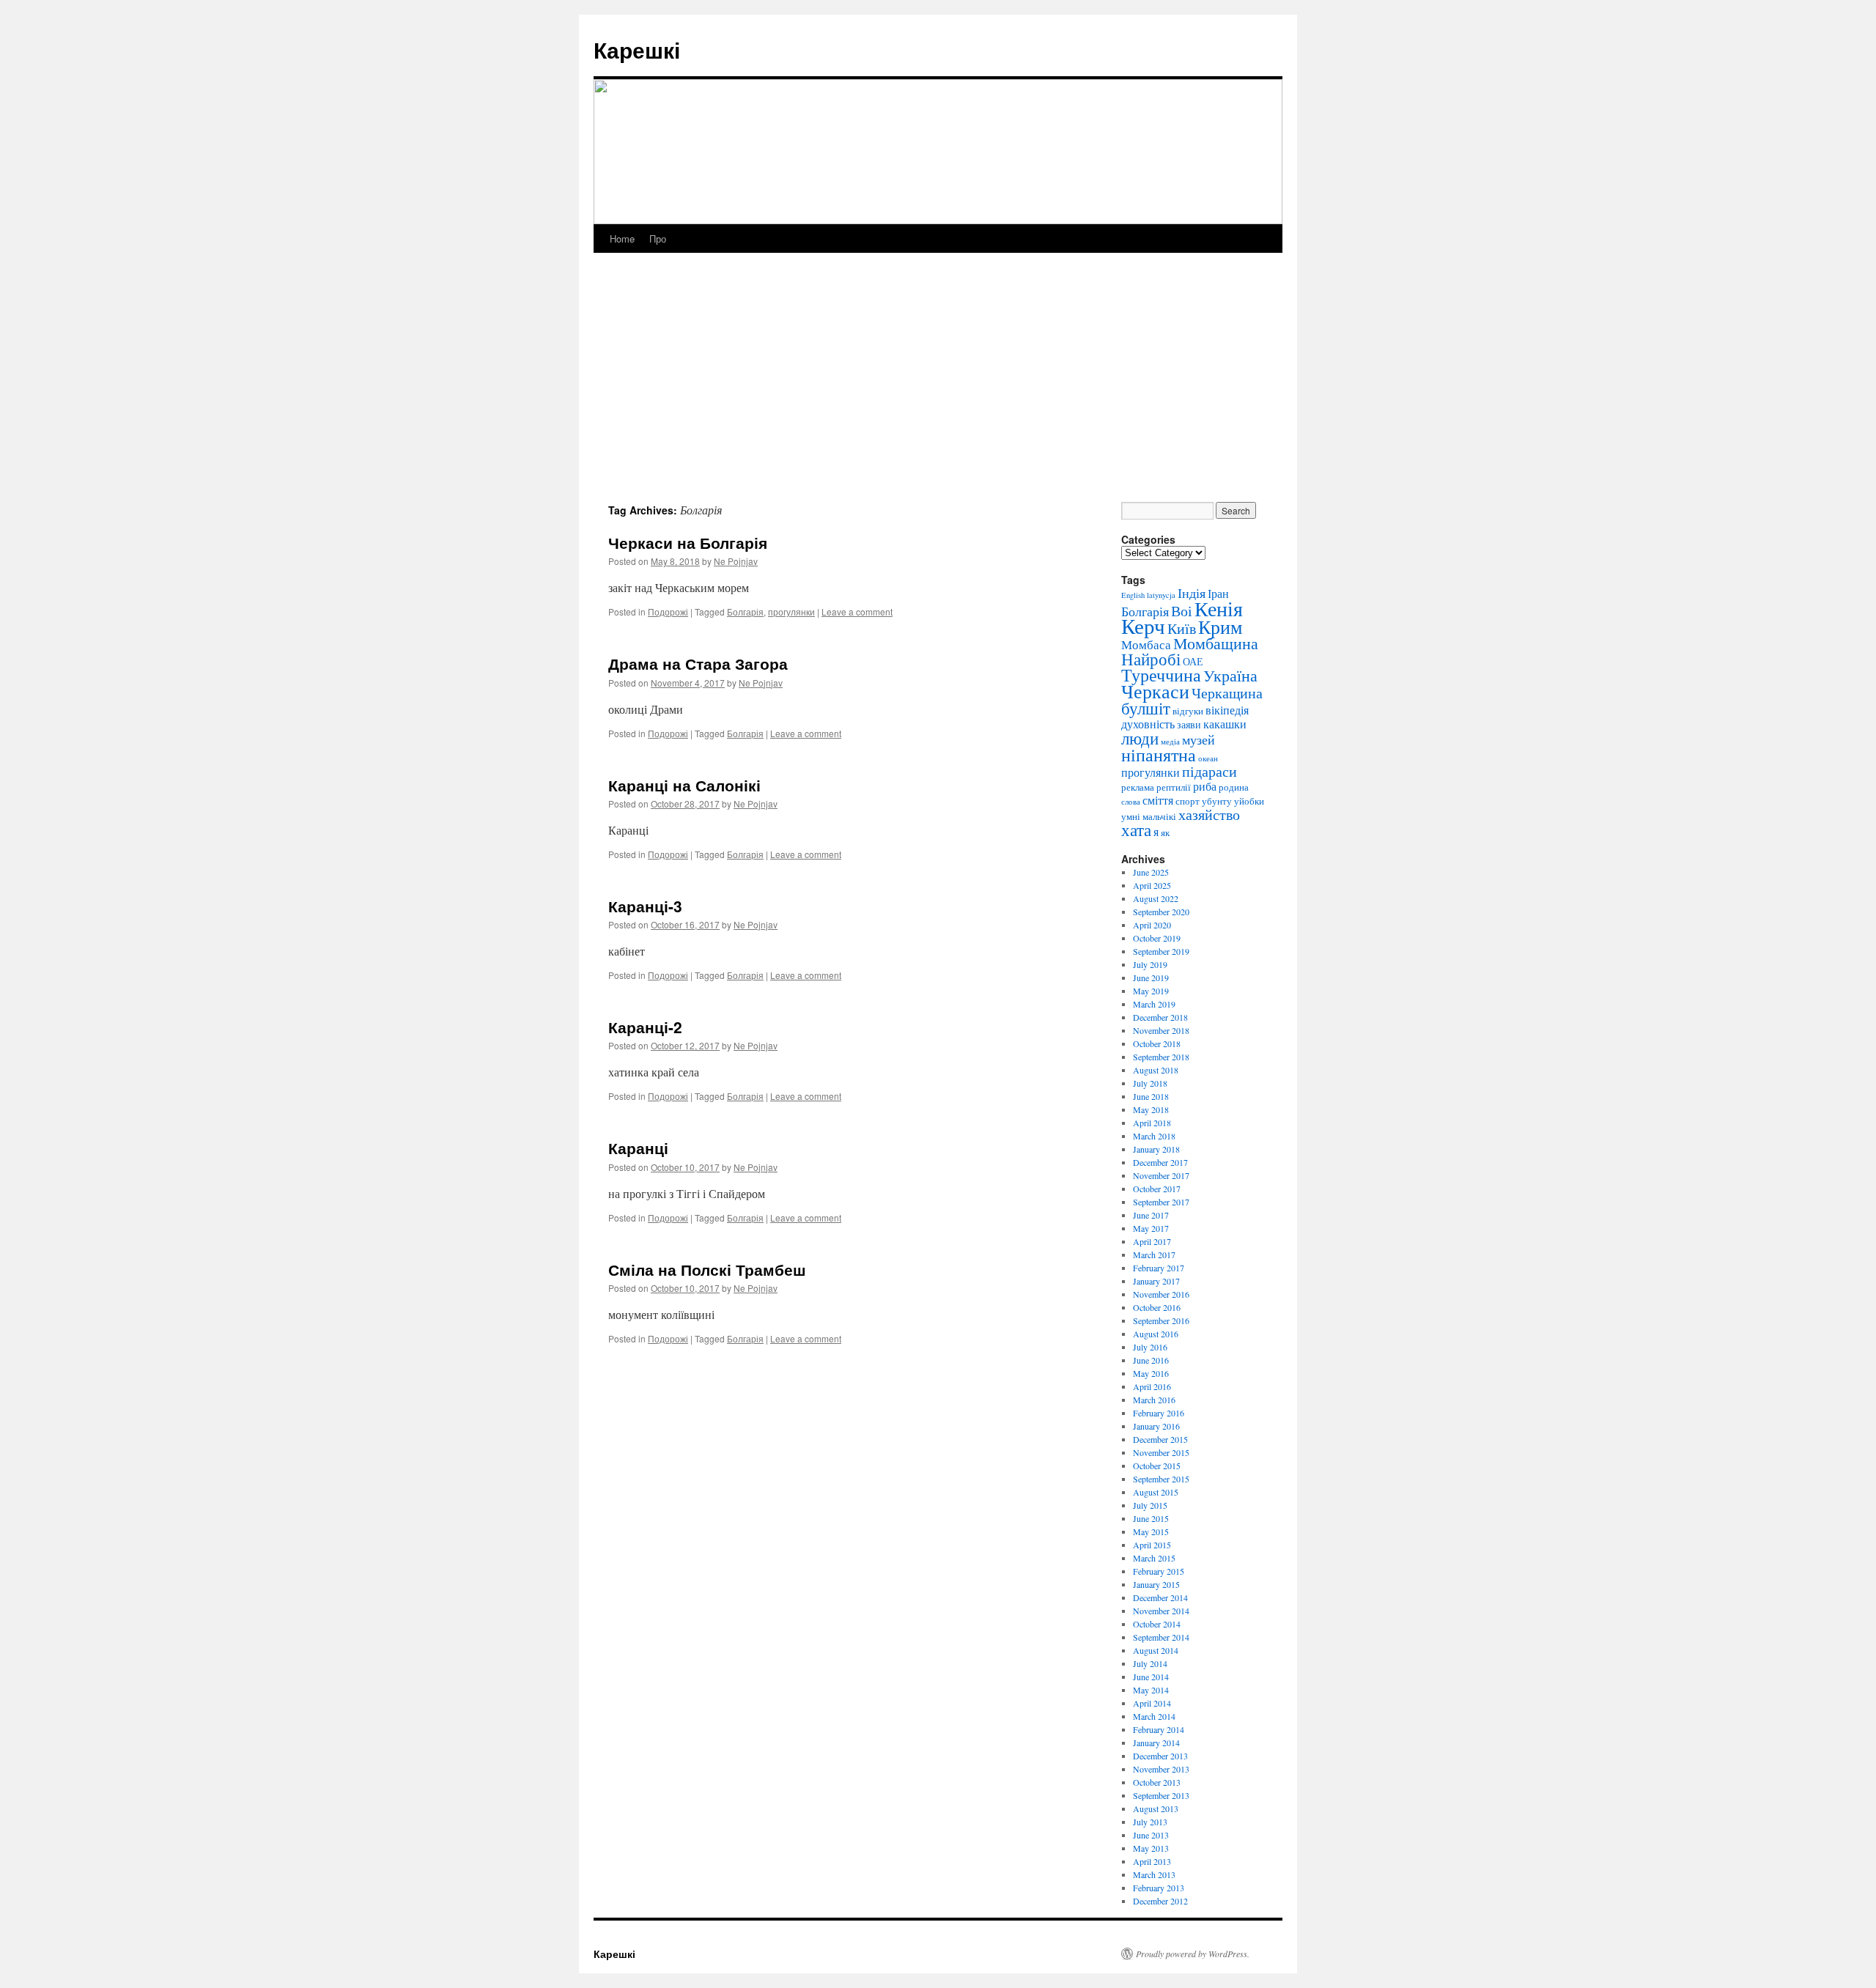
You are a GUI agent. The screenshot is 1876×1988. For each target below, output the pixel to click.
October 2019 (1157, 938)
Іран (1218, 594)
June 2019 (1151, 978)
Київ (1182, 628)
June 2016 (1151, 1360)
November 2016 (1161, 1294)
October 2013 (1157, 1782)
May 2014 (1151, 1690)
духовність (1148, 724)
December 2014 (1160, 1597)
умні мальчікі (1149, 816)
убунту (1217, 801)
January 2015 (1156, 1584)
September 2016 (1161, 1320)
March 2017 (1154, 1254)
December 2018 (1160, 1017)
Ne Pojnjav (736, 561)
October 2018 (1157, 1043)
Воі (1182, 611)
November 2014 (1161, 1611)
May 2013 (1151, 1848)
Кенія (1219, 608)
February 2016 (1159, 1413)
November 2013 (1161, 1769)
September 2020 (1161, 912)
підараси (1210, 771)
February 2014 (1159, 1729)
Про (658, 239)
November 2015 (1161, 1452)
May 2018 (1151, 1109)
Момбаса (1146, 644)
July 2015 (1150, 1505)
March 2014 (1154, 1716)
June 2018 (1151, 1096)
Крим (1220, 627)
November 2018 (1161, 1030)
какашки (1225, 724)
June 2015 (1151, 1518)
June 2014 (1151, 1677)
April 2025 (1152, 885)
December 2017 (1160, 1162)
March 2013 (1154, 1874)
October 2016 (1157, 1307)
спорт (1188, 801)
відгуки (1188, 711)
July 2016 (1150, 1347)
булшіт (1146, 708)
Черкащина (1227, 693)
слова (1131, 802)
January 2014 (1156, 1743)
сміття (1158, 800)
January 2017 (1156, 1281)
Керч (1143, 625)
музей (1199, 739)
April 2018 (1152, 1123)
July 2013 (1150, 1822)
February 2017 (1159, 1268)
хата (1136, 829)
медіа (1170, 742)
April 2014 (1152, 1703)
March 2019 (1154, 1004)
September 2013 (1161, 1795)
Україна (1230, 675)
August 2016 (1156, 1334)
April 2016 (1152, 1386)
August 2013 (1156, 1808)
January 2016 (1156, 1426)
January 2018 (1156, 1149)
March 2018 (1154, 1136)
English (1133, 595)
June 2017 (1151, 1215)
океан (1208, 758)
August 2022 (1156, 898)
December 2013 (1160, 1756)
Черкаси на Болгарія (688, 542)
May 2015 (1151, 1531)
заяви (1189, 724)
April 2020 (1152, 925)
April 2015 (1152, 1545)
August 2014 (1156, 1650)
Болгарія (745, 611)
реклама (1138, 787)
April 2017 (1152, 1241)
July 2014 (1150, 1663)
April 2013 (1152, 1861)
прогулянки (791, 611)
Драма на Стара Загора (698, 663)
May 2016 (1151, 1373)
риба (1205, 786)
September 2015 (1161, 1479)
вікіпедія (1227, 710)
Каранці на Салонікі (684, 785)
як (1165, 832)
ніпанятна (1159, 755)
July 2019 (1150, 964)
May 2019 (1151, 991)
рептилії (1174, 787)
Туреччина (1161, 675)
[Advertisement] (938, 392)
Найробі (1151, 659)
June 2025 (1151, 872)
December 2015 (1160, 1439)
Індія (1192, 593)
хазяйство (1209, 814)
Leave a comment (857, 611)
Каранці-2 (645, 1027)
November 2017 (1161, 1175)
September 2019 (1161, 951)
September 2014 (1161, 1637)
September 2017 (1161, 1202)
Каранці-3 (645, 906)
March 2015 (1154, 1558)
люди (1140, 738)
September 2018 (1161, 1057)
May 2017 (1151, 1228)
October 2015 (1157, 1466)
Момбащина (1216, 643)
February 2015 (1159, 1571)
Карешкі (637, 49)
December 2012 (1160, 1901)
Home (622, 239)
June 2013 (1151, 1835)
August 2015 (1156, 1492)
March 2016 (1154, 1400)
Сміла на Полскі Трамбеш (707, 1269)
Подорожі (668, 611)
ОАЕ (1193, 661)
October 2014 (1157, 1624)
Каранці (638, 1148)
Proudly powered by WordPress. (1193, 1954)
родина (1234, 787)
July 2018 (1150, 1083)
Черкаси (1155, 691)
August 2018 (1156, 1070)
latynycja (1161, 595)
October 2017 (1157, 1189)
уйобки (1249, 801)
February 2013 (1159, 1888)
